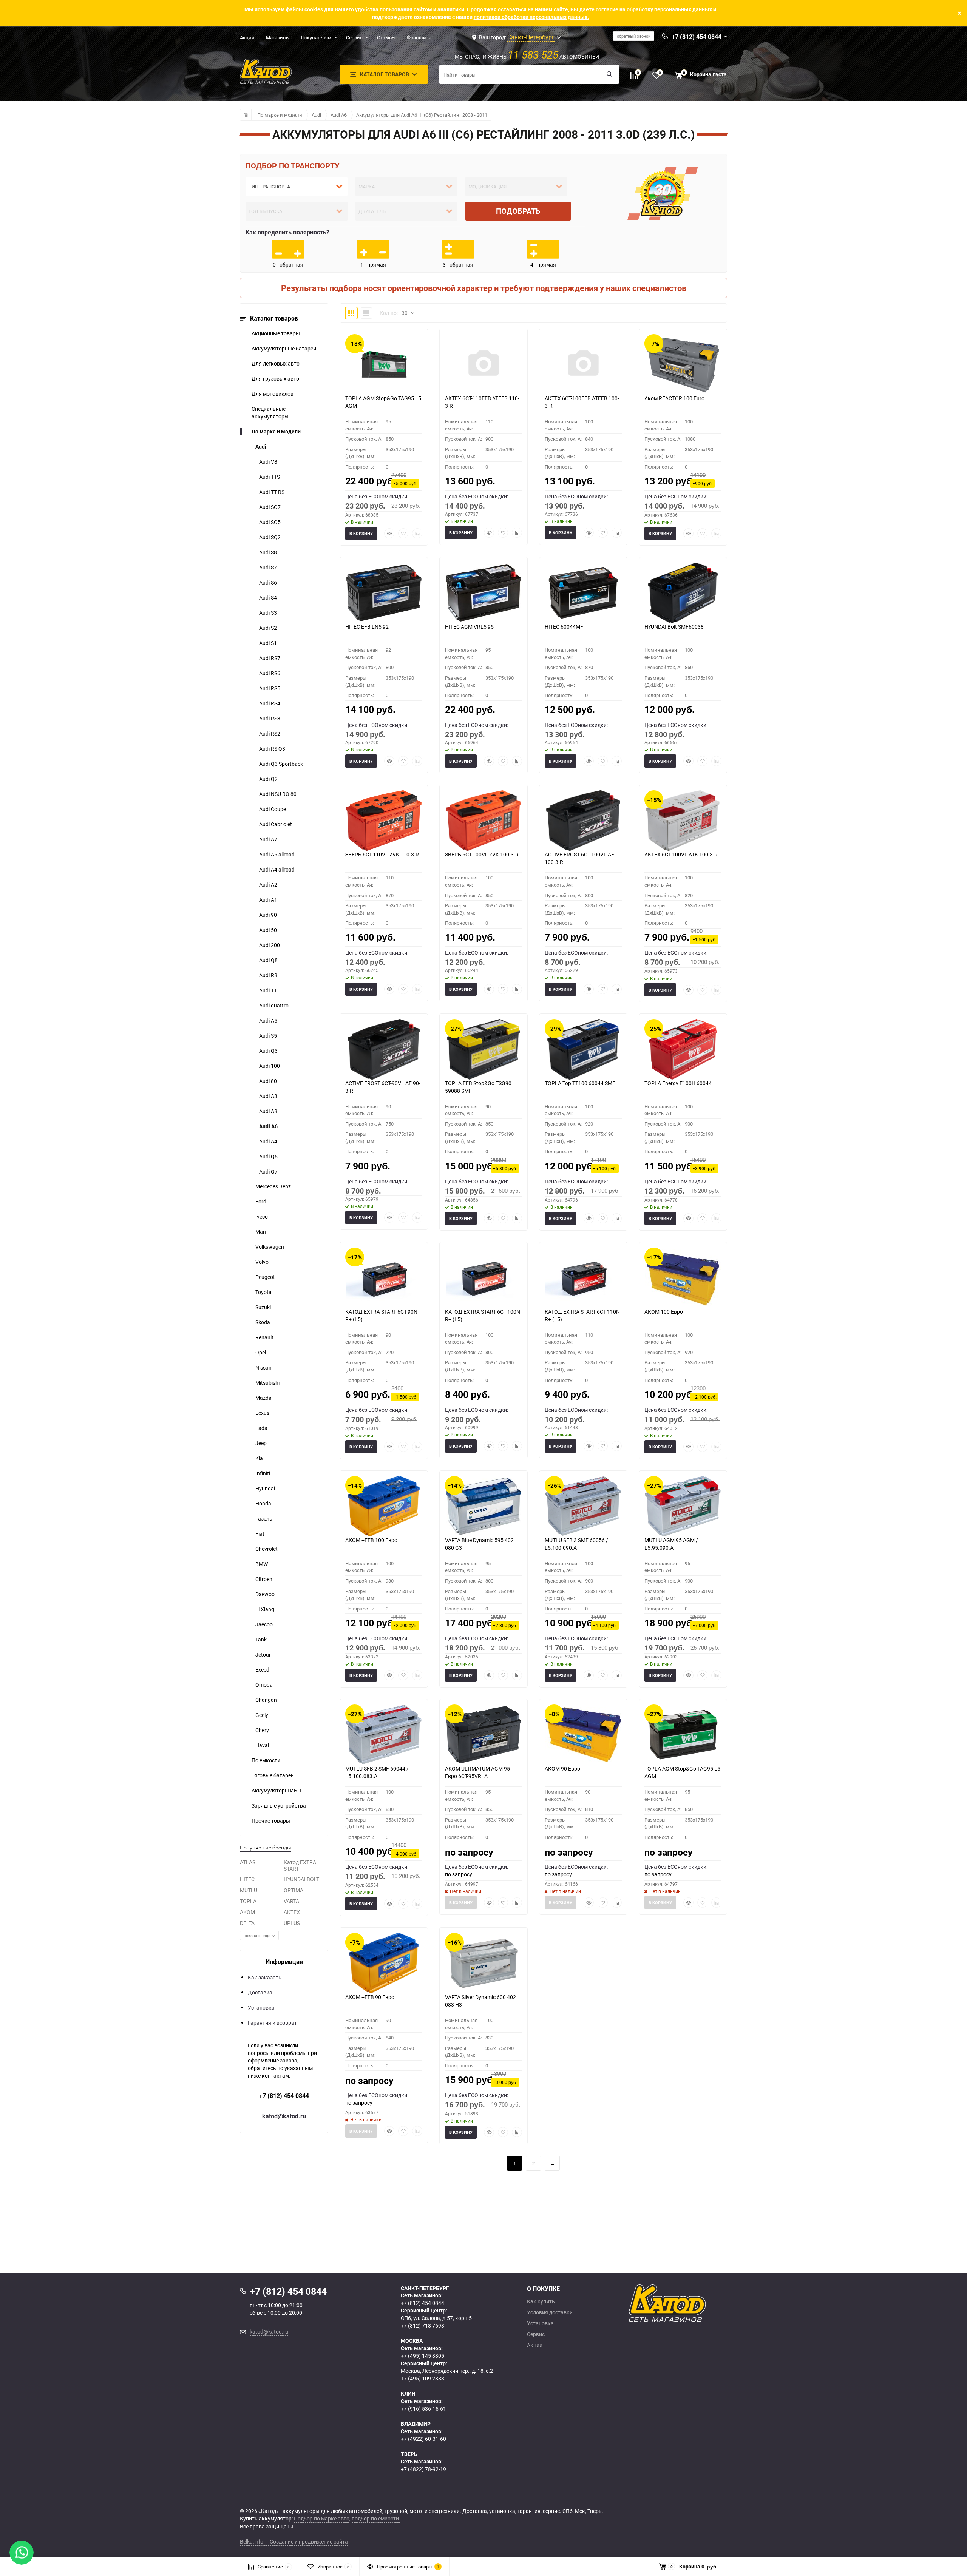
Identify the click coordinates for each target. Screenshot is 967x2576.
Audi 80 (268, 1081)
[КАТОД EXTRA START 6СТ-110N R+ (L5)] (583, 1278)
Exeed (262, 1670)
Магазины (278, 37)
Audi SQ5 (270, 522)
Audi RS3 (270, 718)
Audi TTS (270, 477)
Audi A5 (268, 1020)
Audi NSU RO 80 (278, 794)
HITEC (247, 1879)
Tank (261, 1639)
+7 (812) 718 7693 (422, 2325)
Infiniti (263, 1473)
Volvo (262, 1262)
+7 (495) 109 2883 (422, 2378)
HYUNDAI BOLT (301, 1879)
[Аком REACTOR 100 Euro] (683, 364)
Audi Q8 (268, 960)
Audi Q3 (268, 1051)
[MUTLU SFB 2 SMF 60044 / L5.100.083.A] (384, 1735)
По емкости (266, 1760)
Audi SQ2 (270, 537)
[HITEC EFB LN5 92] (384, 593)
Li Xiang (265, 1609)
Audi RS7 (270, 658)
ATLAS (248, 1862)
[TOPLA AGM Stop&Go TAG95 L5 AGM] (384, 364)
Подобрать (518, 211)
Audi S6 (268, 582)
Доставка (260, 1992)
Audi (316, 115)
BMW (262, 1564)
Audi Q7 (268, 1172)
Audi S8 (268, 552)
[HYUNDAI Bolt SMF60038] (683, 593)
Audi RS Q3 (272, 749)
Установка (261, 2008)
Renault (264, 1337)
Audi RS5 (270, 688)
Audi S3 (268, 613)
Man (261, 1232)
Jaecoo (264, 1624)
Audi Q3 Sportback (281, 764)
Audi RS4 (270, 703)
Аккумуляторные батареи (284, 348)
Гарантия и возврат (272, 2023)
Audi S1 (268, 643)
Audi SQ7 (270, 507)
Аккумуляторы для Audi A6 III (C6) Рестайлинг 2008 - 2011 (422, 115)
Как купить (541, 2301)
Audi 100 (270, 1066)
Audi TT (268, 990)
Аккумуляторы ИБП (276, 1790)
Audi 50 (268, 930)
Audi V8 (268, 462)
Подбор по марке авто (322, 2518)
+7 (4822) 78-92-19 (423, 2469)
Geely (262, 1715)
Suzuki (263, 1307)
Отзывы (386, 37)
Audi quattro (274, 1005)
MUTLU (249, 1890)
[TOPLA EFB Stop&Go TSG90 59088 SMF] (483, 1049)
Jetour (263, 1654)
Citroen (264, 1579)
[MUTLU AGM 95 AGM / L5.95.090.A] (683, 1506)
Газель (264, 1519)
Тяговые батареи (273, 1775)
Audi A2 (268, 885)
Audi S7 (268, 567)
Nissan (263, 1367)
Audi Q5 (268, 1156)
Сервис (354, 37)
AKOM (247, 1912)
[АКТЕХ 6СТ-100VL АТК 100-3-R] (683, 821)
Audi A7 (268, 839)
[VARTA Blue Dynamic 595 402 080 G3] (483, 1506)
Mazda (263, 1398)
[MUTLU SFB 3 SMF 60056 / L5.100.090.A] (583, 1506)
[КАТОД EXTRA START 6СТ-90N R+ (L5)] (384, 1278)
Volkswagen (270, 1247)
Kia (259, 1458)
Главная (246, 115)
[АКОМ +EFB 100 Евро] (384, 1506)
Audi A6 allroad (277, 854)
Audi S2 (268, 628)
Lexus (262, 1413)
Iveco (262, 1216)
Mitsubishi (267, 1383)
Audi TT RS (272, 492)
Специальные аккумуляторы (270, 413)
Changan (266, 1700)
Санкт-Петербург (531, 37)
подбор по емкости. (376, 2518)
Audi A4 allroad (277, 869)
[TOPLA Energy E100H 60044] (683, 1049)
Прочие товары (271, 1821)
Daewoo (265, 1594)
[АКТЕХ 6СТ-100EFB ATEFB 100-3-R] (583, 364)
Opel (261, 1352)
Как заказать (265, 1977)
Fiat (260, 1534)
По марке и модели (280, 115)
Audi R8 (268, 975)
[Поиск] (610, 74)
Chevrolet (266, 1549)
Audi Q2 (268, 779)
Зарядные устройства (279, 1806)
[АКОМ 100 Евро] (683, 1278)
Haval (262, 1745)
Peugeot (265, 1277)
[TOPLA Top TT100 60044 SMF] (583, 1049)
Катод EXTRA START (300, 1865)
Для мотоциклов (273, 394)
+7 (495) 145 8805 (422, 2356)
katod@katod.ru (284, 2116)
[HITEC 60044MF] (583, 593)
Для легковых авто (276, 363)
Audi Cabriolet (276, 824)
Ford (261, 1201)
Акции (247, 37)
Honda (263, 1503)
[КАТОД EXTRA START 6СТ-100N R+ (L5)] (483, 1278)
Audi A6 (339, 115)
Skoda (263, 1322)
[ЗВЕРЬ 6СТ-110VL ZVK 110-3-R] (384, 821)
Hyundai (265, 1488)
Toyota (263, 1292)
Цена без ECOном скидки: (377, 496)
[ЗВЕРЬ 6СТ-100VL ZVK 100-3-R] (483, 821)
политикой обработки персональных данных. (531, 17)
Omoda (264, 1685)
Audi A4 (268, 1141)
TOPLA (248, 1901)
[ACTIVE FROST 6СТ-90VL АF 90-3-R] (384, 1049)
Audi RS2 (270, 733)
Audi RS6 (270, 673)
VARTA (291, 1901)
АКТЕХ (292, 1912)
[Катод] (695, 2303)
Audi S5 (268, 1036)
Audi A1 (268, 900)
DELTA (247, 1923)
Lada (261, 1428)
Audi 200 (270, 945)
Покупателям (316, 37)
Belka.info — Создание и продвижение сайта (294, 2541)
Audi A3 (268, 1096)
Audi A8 (268, 1111)
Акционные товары (276, 333)
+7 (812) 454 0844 (284, 2096)
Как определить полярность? (287, 232)
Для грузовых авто (275, 379)
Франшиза (419, 37)
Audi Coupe (273, 809)
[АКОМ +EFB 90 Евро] (384, 1963)
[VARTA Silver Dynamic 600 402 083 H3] (483, 1963)
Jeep (261, 1443)
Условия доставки (550, 2312)
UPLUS (292, 1923)
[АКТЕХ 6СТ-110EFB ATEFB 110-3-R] (483, 364)
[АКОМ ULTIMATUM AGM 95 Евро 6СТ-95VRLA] (483, 1735)
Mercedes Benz (273, 1186)
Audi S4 (268, 598)
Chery (262, 1730)
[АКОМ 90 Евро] (583, 1735)
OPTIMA (293, 1890)
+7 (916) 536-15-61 (423, 2409)
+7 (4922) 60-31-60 (423, 2439)
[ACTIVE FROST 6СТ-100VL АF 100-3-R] (583, 821)
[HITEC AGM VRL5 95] (483, 593)
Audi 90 (268, 915)
